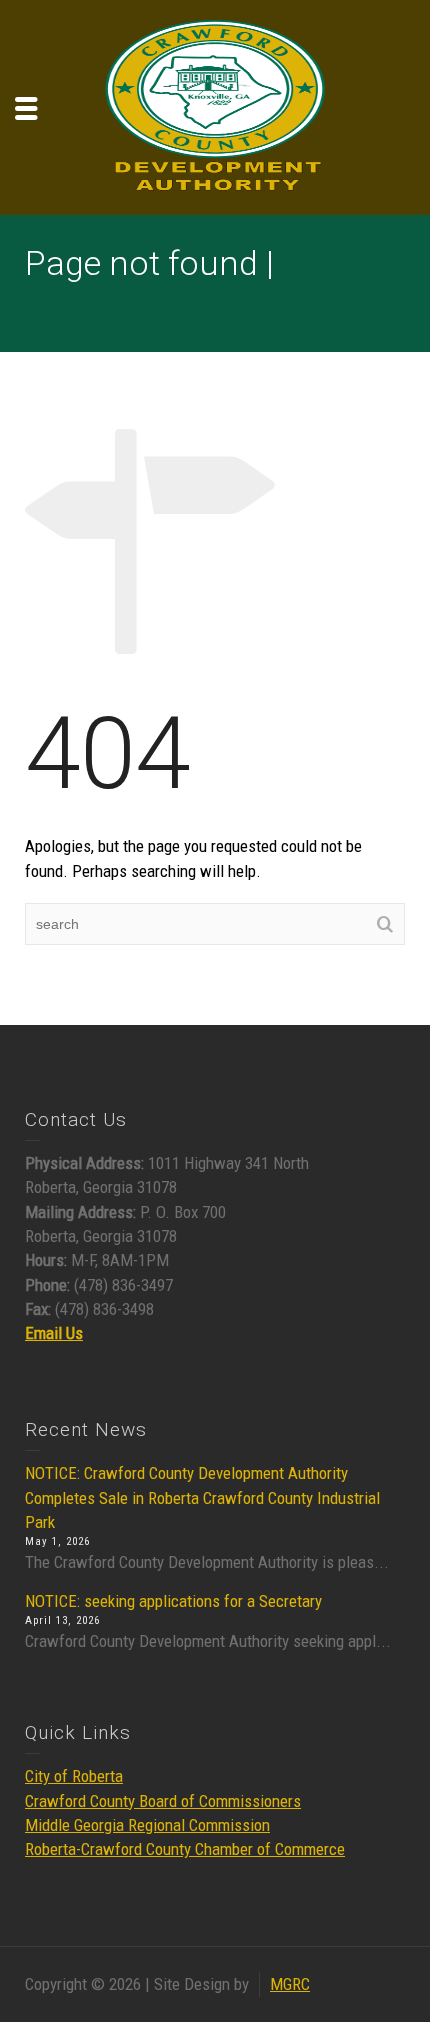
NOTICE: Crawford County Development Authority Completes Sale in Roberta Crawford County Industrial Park (202, 1497)
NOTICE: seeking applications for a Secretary (173, 1601)
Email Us (54, 1333)
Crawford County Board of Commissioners (163, 1801)
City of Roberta (74, 1776)
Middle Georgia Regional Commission (147, 1825)
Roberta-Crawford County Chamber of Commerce (185, 1849)
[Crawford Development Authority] (215, 106)
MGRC (290, 1984)
